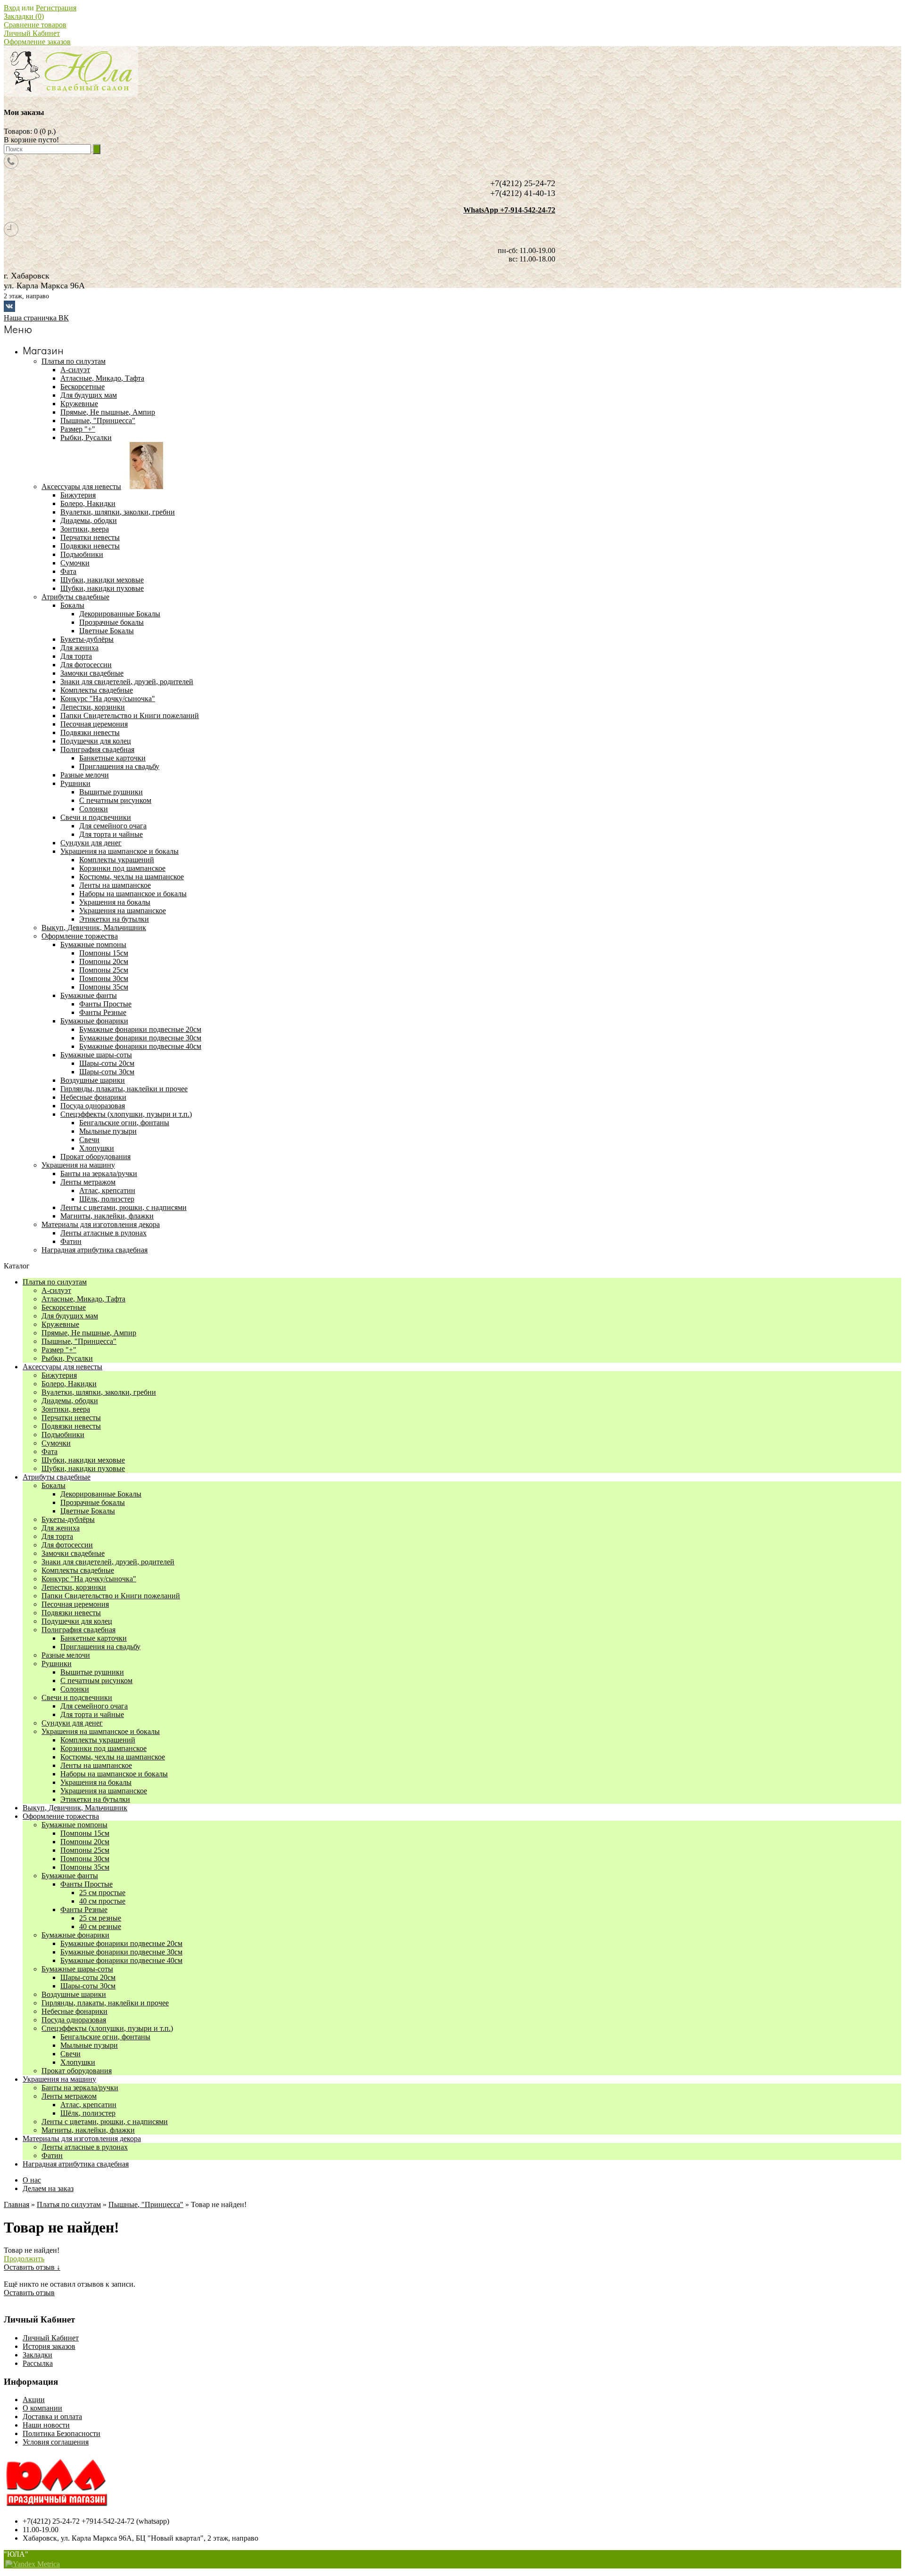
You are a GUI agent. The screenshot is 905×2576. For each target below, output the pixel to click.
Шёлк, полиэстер (107, 1199)
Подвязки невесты (71, 1426)
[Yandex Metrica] (33, 2564)
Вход (12, 8)
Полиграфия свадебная (78, 1630)
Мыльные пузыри (108, 1131)
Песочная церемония (75, 1604)
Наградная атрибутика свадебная (76, 2164)
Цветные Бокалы (107, 631)
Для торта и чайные (111, 834)
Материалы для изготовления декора (82, 2138)
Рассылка (38, 2363)
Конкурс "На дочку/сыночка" (89, 1579)
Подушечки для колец (77, 1621)
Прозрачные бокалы (111, 622)
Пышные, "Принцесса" (79, 1341)
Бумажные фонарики (75, 1935)
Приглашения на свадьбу (119, 766)
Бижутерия (59, 1375)
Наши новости (46, 2425)
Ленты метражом (69, 2096)
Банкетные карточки (112, 758)
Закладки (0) (24, 16)
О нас (32, 2180)
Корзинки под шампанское (122, 868)
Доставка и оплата (52, 2417)
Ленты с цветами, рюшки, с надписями (105, 2122)
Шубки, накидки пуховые (83, 1468)
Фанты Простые (105, 1004)
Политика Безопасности (62, 2433)
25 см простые (102, 1893)
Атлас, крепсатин (107, 1190)
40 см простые (102, 1901)
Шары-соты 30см (107, 1072)
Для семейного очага (113, 826)
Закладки (37, 2355)
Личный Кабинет (32, 33)
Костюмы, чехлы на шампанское (132, 877)
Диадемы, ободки (70, 1401)
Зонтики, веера (66, 1409)
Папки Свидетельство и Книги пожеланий (111, 1596)
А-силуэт (56, 1290)
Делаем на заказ (48, 2188)
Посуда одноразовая (74, 2020)
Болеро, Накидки (69, 1384)
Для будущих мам (70, 1316)
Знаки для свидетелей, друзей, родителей (108, 1562)
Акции (34, 2400)
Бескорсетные (64, 1307)
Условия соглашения (56, 2442)
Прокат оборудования (77, 2071)
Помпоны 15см (104, 953)
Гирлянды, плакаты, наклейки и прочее (105, 2003)
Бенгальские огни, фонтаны (124, 1123)
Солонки (94, 809)
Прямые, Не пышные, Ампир (89, 1333)
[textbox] (47, 149)
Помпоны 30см (104, 978)
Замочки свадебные (73, 1553)
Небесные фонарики (74, 2011)
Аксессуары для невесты (62, 1367)
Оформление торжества (61, 1816)
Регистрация (56, 8)
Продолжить (24, 2259)
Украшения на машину (59, 2079)
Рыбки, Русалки (67, 1358)
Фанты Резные (103, 1012)
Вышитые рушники (111, 792)
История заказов (49, 2346)
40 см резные (100, 1926)
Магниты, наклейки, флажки (88, 2130)
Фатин (52, 2155)
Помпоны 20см (104, 961)
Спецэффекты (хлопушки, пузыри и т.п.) (107, 2028)
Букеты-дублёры (68, 1519)
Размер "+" (59, 1350)
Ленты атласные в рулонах (85, 2147)
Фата (49, 1452)
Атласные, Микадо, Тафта (83, 1299)
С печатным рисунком (115, 800)
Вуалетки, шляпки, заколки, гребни (99, 1392)
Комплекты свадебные (78, 1570)
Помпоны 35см (104, 987)
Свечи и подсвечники (77, 1697)
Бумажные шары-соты (77, 1969)
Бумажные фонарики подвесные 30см (140, 1038)
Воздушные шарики (74, 1994)
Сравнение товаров (35, 25)
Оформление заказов (37, 42)
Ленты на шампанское (115, 885)
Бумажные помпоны (74, 1825)
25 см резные (100, 1918)
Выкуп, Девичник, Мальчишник (75, 1808)
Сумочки (56, 1443)
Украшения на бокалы (115, 902)
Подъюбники (63, 1435)
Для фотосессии (67, 1545)
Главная (16, 2204)
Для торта (57, 1536)
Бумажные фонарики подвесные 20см (140, 1029)
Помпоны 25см (104, 970)
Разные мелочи (66, 1655)
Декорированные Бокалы (120, 614)
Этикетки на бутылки (114, 919)
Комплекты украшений (117, 860)
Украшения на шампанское (123, 911)
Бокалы (53, 1485)
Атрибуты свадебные (57, 1477)
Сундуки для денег (72, 1723)
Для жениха (61, 1528)
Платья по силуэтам (55, 1282)
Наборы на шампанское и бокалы (133, 894)
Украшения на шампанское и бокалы (101, 1731)
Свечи (89, 1140)
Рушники (57, 1664)
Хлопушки (97, 1148)
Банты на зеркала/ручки (80, 2088)
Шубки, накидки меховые (83, 1460)
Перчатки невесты (71, 1418)
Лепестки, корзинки (74, 1587)
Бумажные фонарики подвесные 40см (140, 1046)
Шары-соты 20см (107, 1063)
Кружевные (60, 1324)
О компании (42, 2408)
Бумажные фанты (70, 1876)
